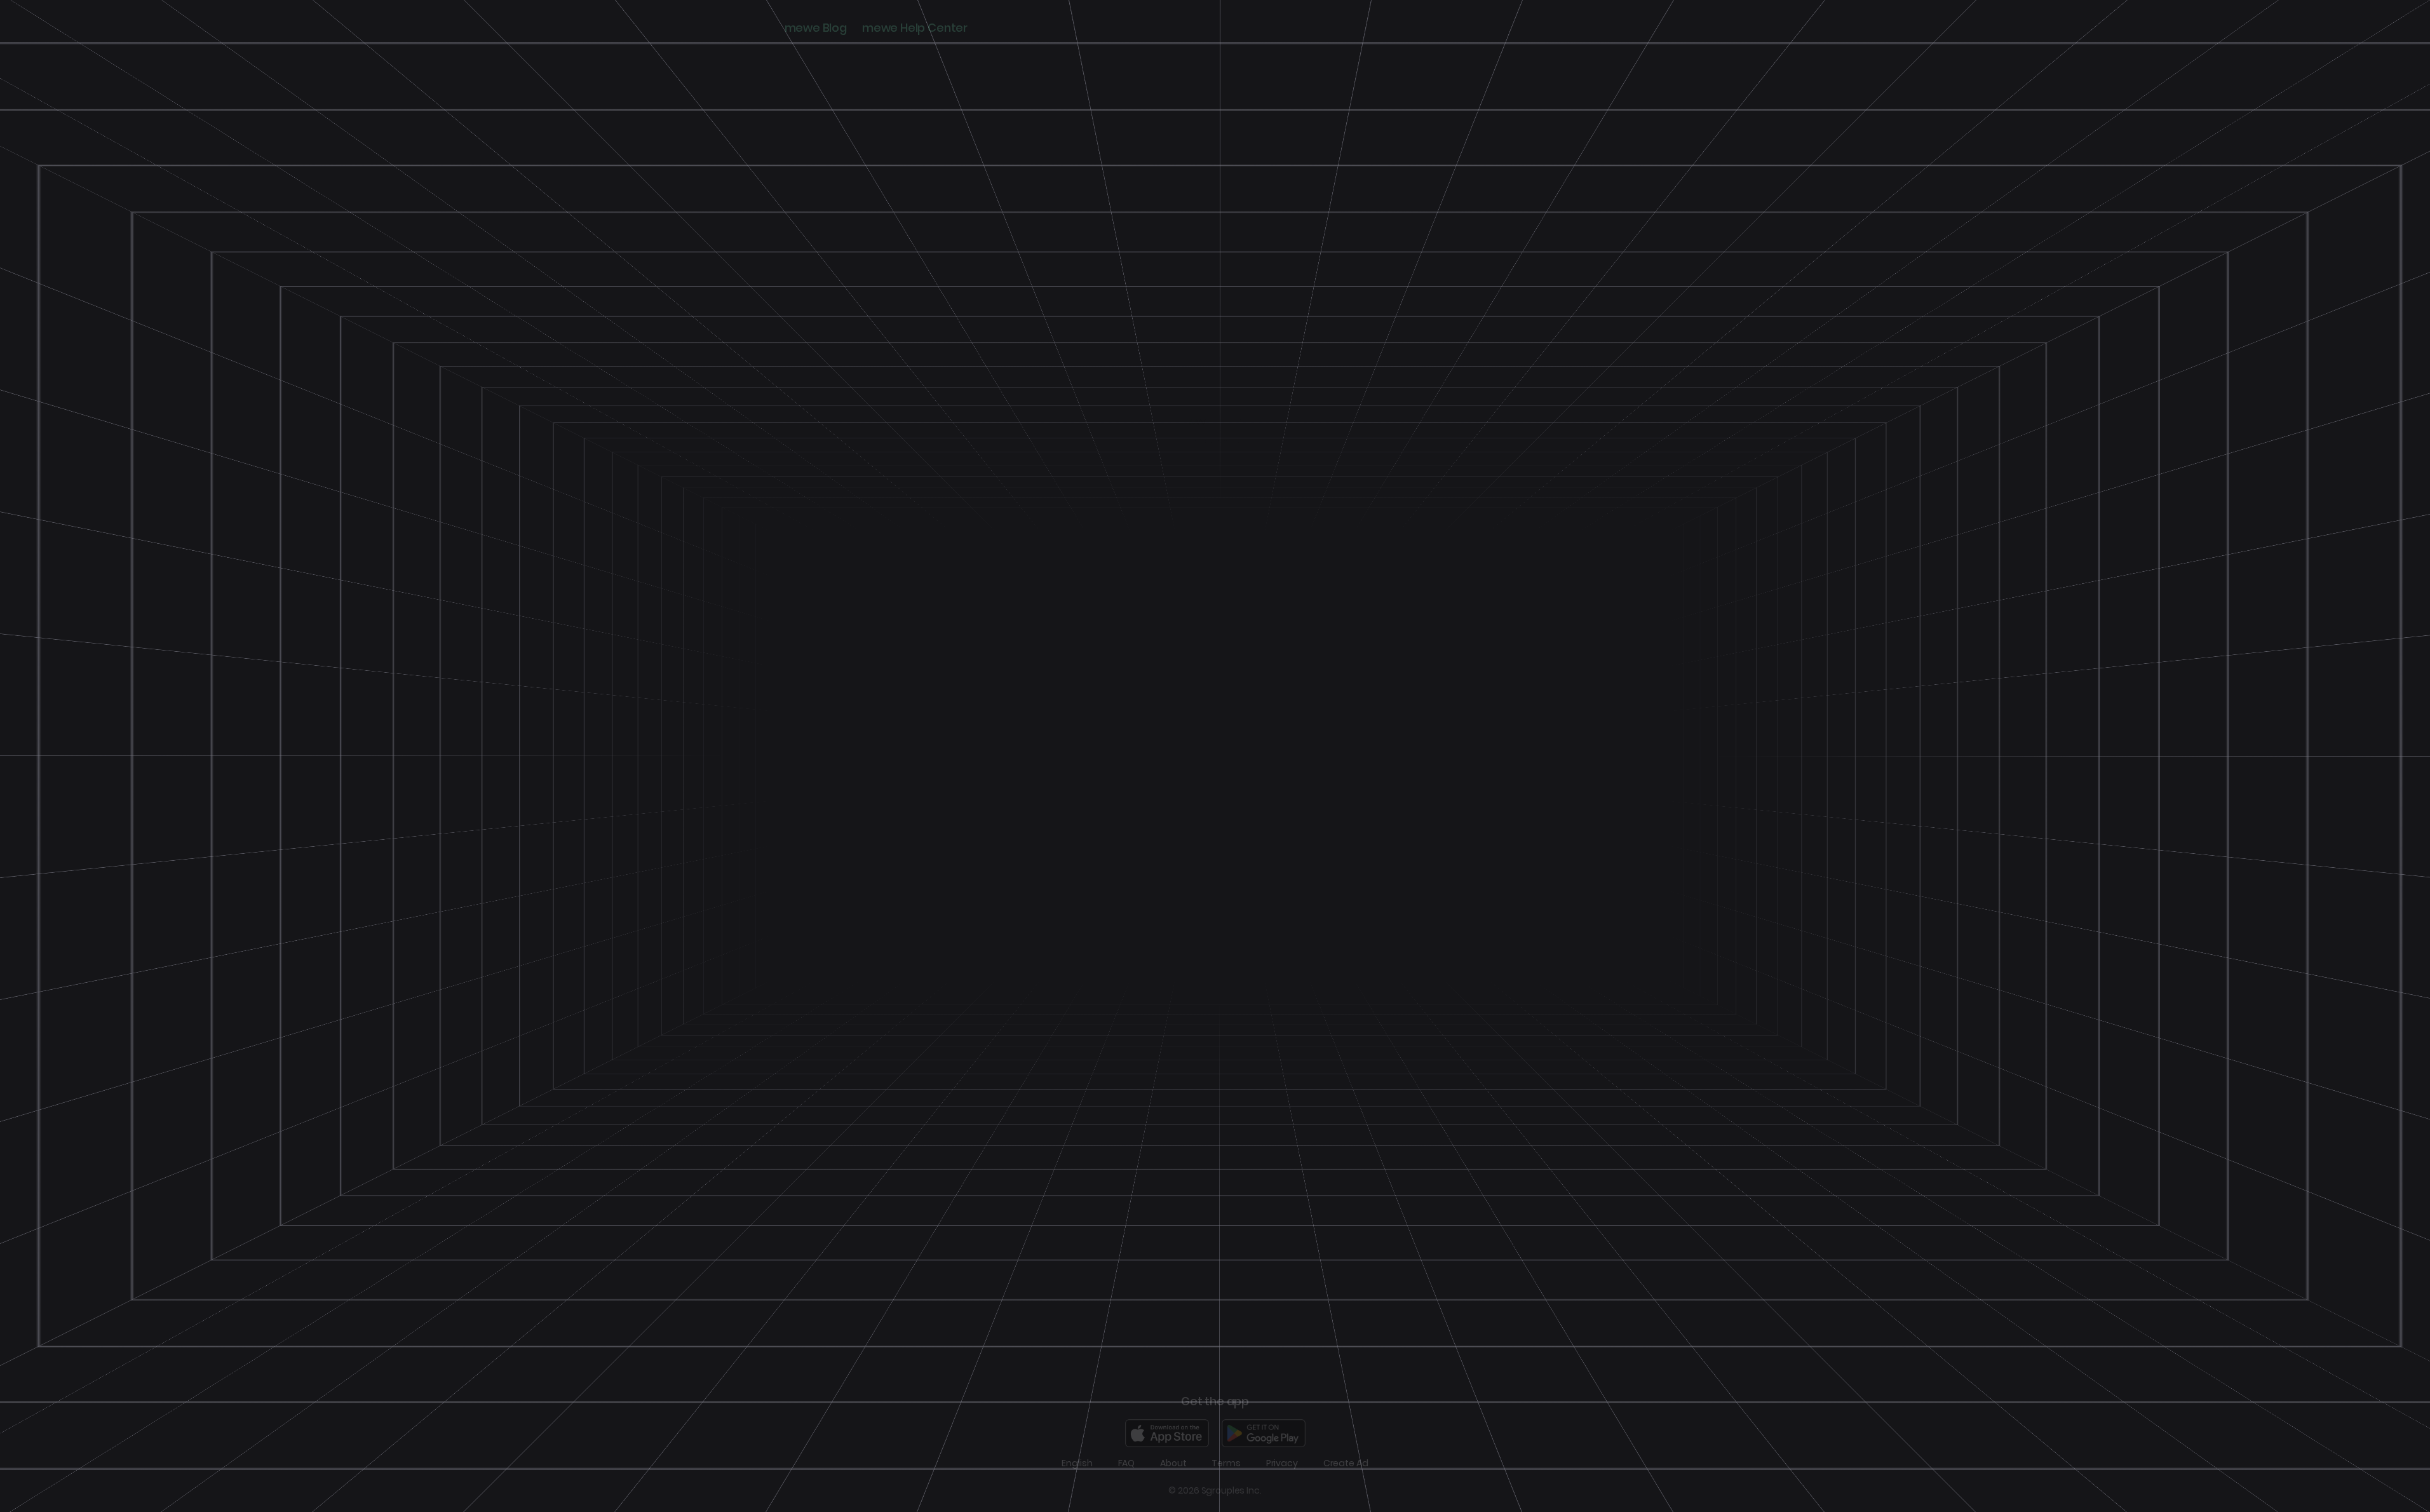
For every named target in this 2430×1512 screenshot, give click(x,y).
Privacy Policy (1225, 826)
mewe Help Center (915, 28)
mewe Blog (816, 28)
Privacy (1282, 1463)
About (1173, 1463)
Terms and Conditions (1277, 814)
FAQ (1127, 1463)
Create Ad (1346, 1463)
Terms (1226, 1463)
